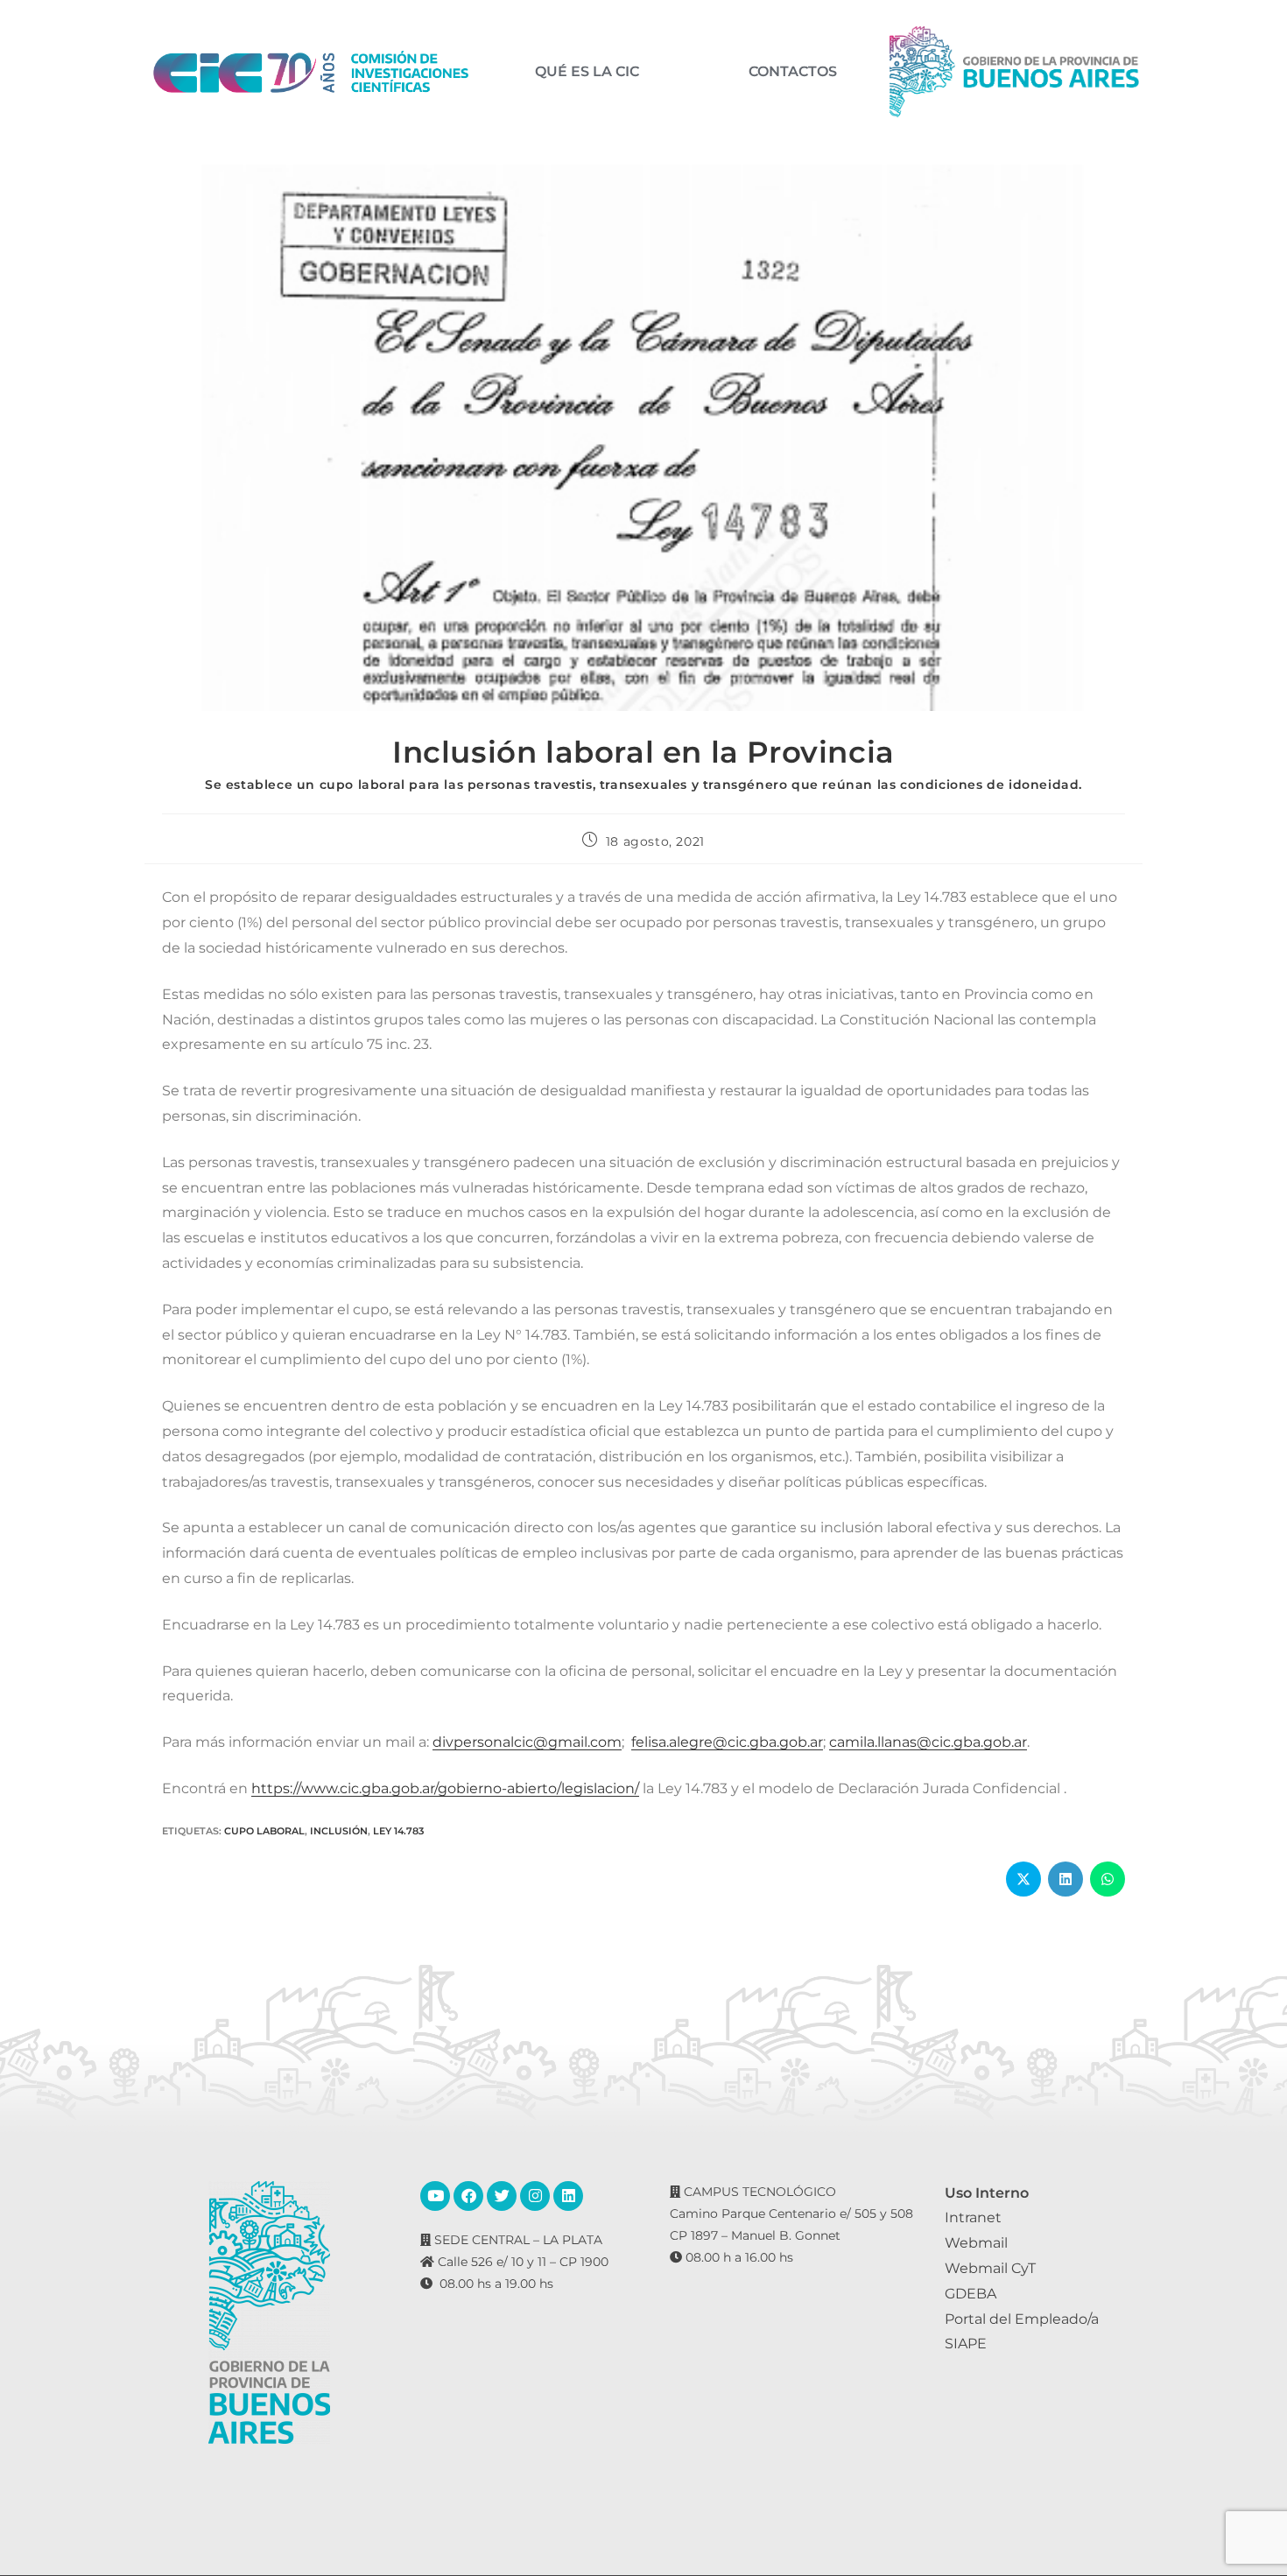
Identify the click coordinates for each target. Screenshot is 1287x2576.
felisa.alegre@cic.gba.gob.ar (727, 1742)
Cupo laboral (264, 1831)
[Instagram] (535, 2196)
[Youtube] (435, 2196)
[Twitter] (502, 2196)
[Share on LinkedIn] (1065, 1879)
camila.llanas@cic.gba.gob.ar (928, 1742)
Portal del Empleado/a (1022, 2319)
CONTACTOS (793, 72)
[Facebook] (468, 2196)
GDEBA (971, 2294)
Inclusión (339, 1831)
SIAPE (966, 2344)
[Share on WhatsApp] (1108, 1879)
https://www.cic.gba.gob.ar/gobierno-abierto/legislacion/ (445, 1788)
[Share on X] (1023, 1879)
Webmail (976, 2243)
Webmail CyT (990, 2268)
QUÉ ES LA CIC (587, 72)
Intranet (973, 2217)
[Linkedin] (568, 2196)
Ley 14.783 (398, 1831)
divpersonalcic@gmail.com (527, 1742)
